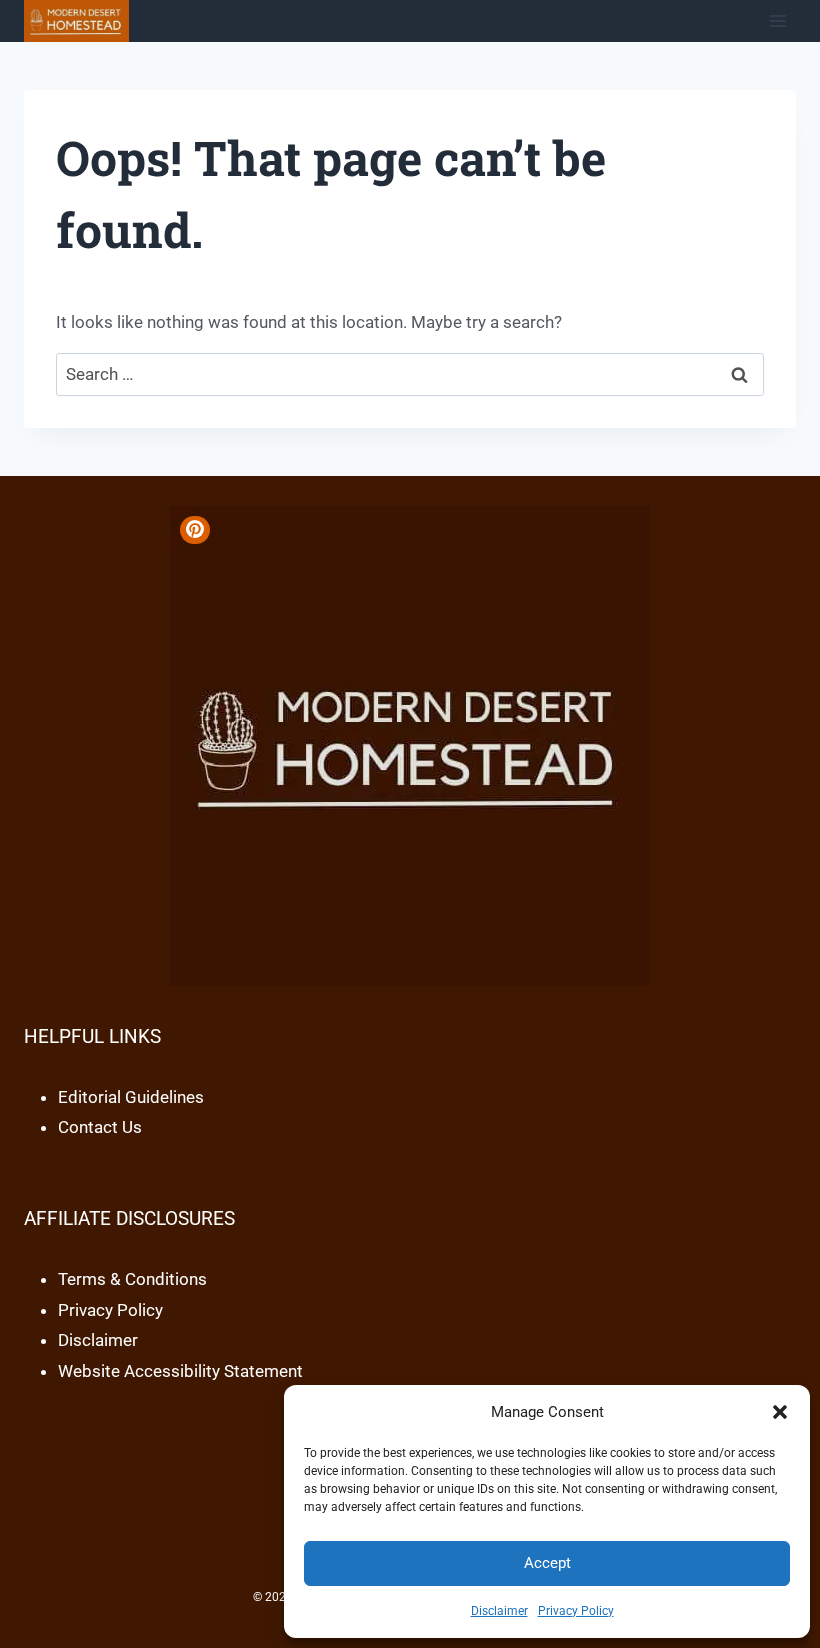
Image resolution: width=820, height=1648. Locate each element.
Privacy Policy (576, 1611)
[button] (780, 1412)
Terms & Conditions (132, 1279)
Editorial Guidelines (131, 1097)
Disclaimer (499, 1611)
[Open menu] (777, 20)
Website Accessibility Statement (180, 1371)
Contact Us (100, 1127)
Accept (547, 1563)
